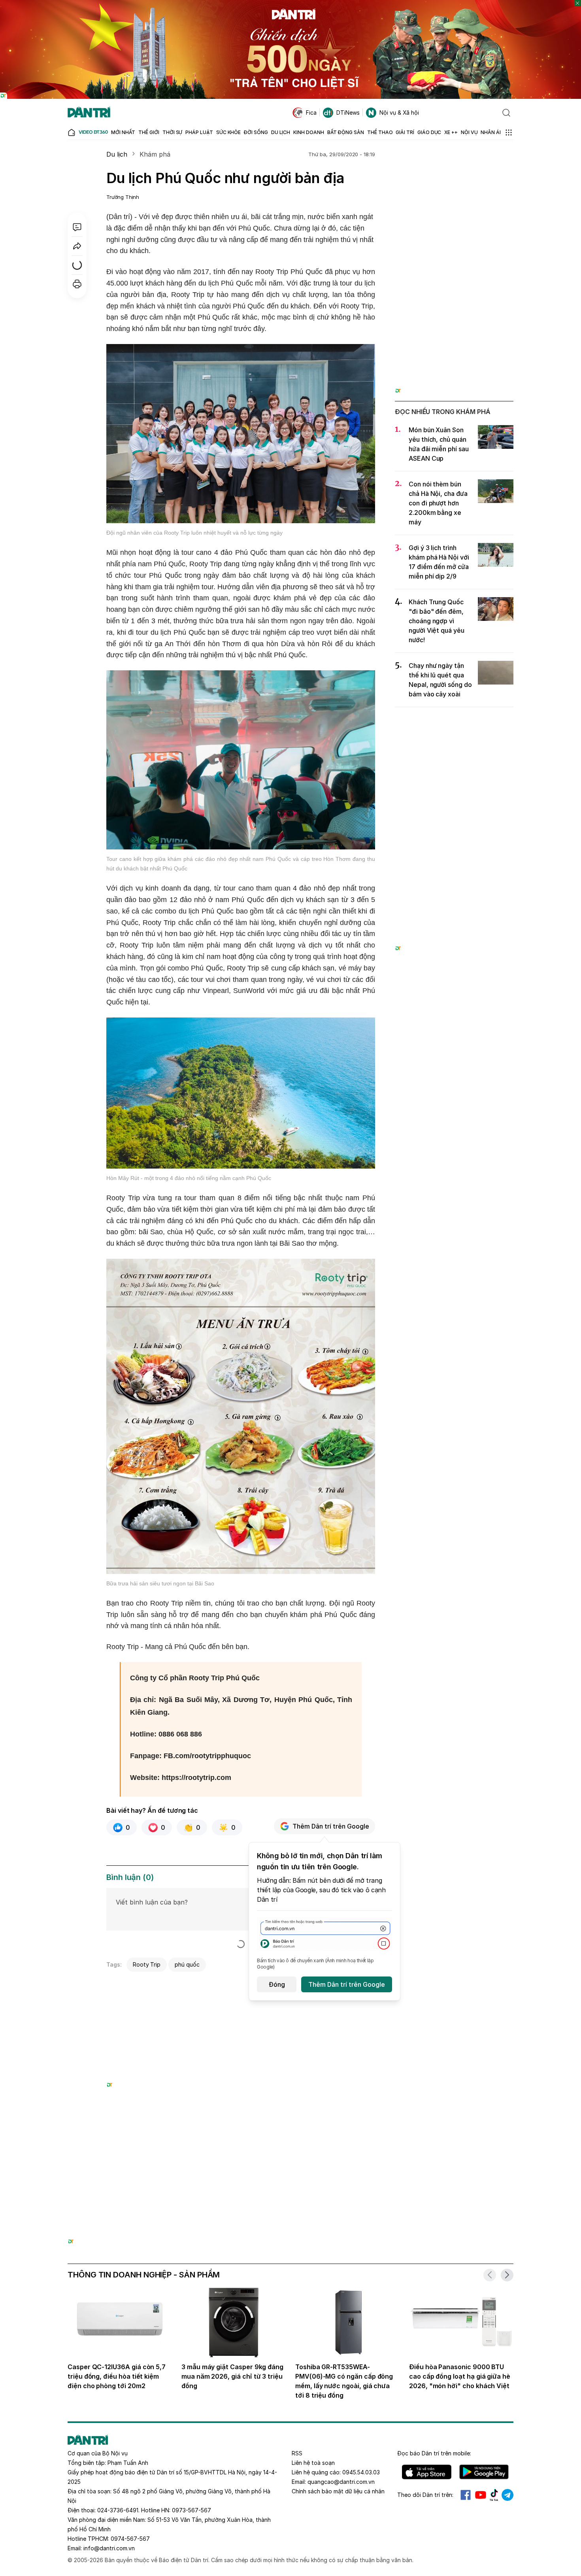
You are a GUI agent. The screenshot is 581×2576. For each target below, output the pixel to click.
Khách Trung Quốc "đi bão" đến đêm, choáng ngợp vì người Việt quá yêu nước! (437, 621)
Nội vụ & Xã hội (399, 113)
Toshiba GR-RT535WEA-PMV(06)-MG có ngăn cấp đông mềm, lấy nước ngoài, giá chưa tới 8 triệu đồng (344, 2381)
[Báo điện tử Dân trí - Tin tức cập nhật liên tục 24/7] (89, 113)
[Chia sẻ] (77, 246)
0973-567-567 (191, 2510)
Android (484, 2472)
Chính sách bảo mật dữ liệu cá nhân (338, 2491)
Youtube (481, 2495)
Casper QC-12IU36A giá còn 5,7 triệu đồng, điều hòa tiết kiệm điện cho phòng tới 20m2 (117, 2376)
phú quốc (187, 1964)
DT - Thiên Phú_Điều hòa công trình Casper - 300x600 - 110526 (454, 164)
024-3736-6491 (118, 2510)
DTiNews (348, 113)
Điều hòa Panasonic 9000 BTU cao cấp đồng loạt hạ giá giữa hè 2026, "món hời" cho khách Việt (460, 2376)
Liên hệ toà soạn (313, 2463)
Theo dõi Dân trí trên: (425, 2495)
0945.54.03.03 (361, 2472)
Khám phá (155, 154)
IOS (427, 2472)
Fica (311, 113)
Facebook (466, 2495)
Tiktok (494, 2495)
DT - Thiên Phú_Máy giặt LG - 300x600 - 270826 (454, 722)
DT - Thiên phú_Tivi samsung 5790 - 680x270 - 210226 (241, 1985)
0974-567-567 (130, 2539)
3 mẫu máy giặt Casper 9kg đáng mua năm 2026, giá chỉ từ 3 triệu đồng (232, 2376)
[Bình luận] (77, 227)
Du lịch (117, 154)
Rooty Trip (147, 1964)
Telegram (507, 2495)
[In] (77, 284)
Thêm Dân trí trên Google (331, 1826)
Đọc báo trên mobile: (434, 2453)
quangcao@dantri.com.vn (341, 2482)
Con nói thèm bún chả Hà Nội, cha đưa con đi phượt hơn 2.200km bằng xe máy (438, 503)
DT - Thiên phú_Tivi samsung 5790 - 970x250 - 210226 (291, 2150)
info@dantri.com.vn (109, 2548)
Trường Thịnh (123, 197)
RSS (297, 2453)
